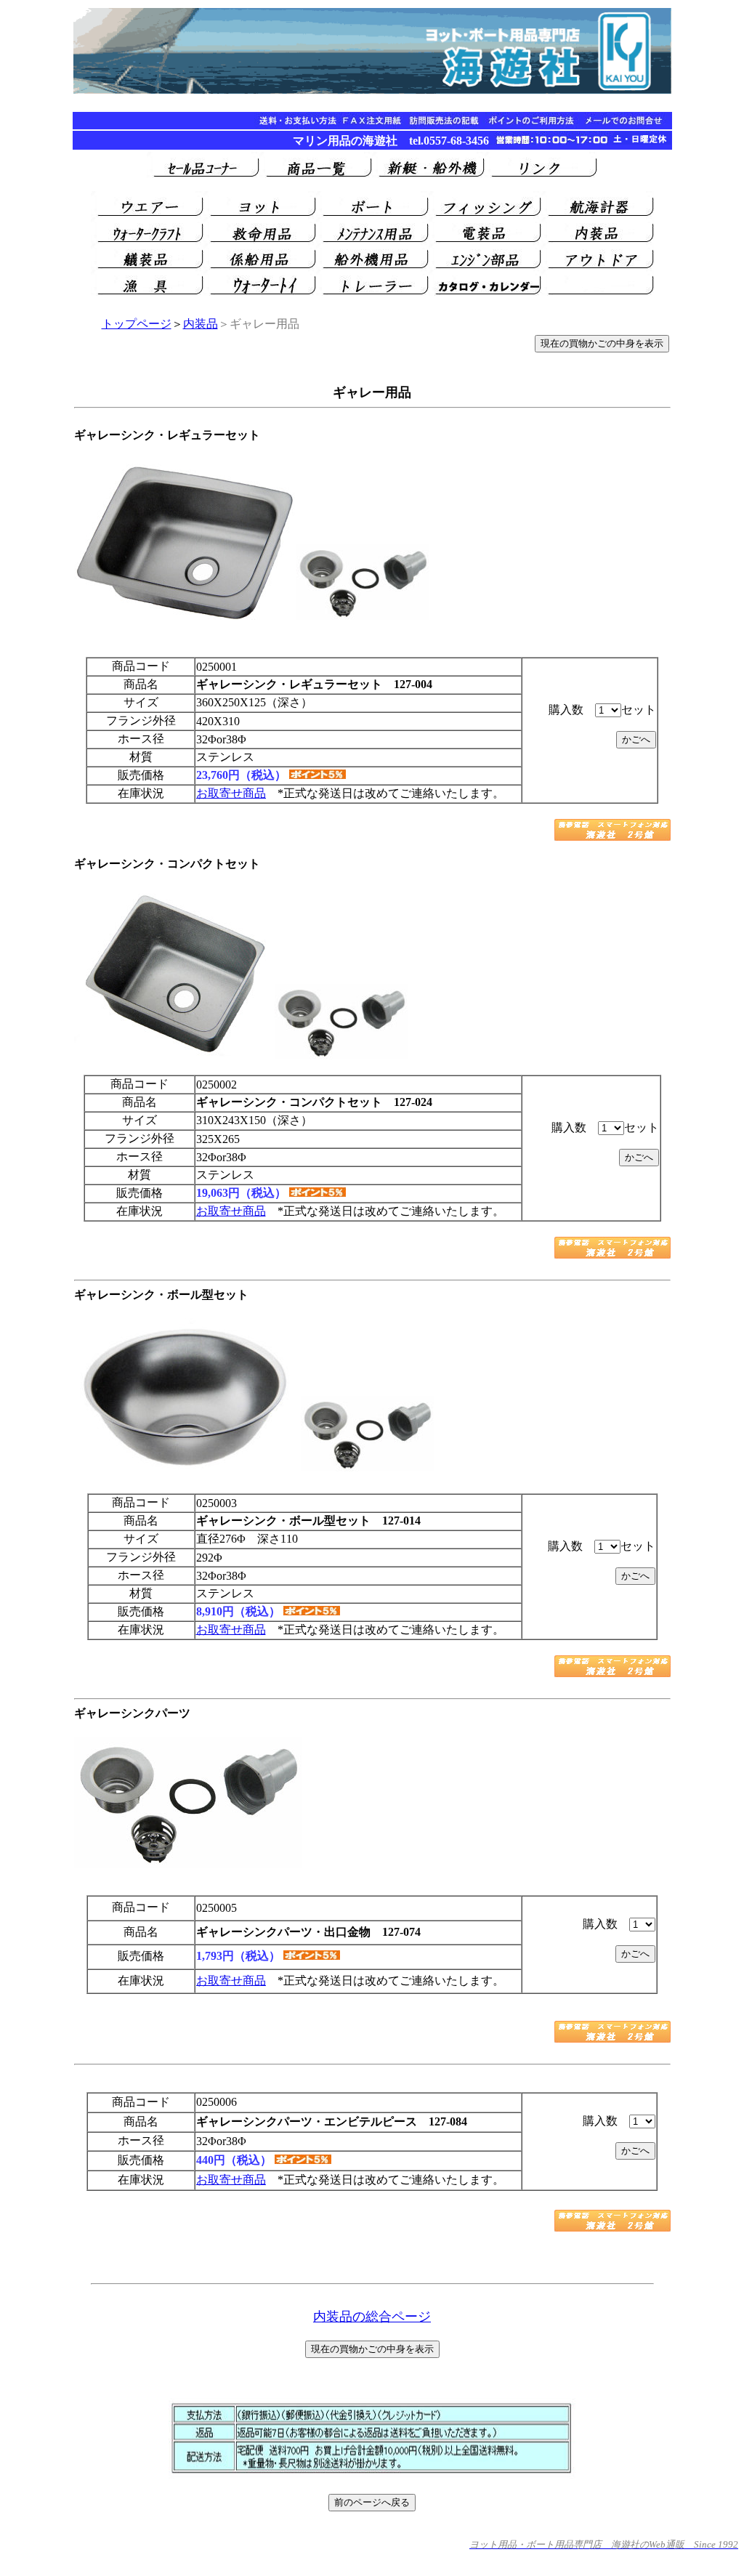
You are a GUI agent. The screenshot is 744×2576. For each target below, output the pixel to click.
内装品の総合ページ (372, 2317)
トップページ (137, 324)
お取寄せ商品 (231, 793)
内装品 (201, 324)
